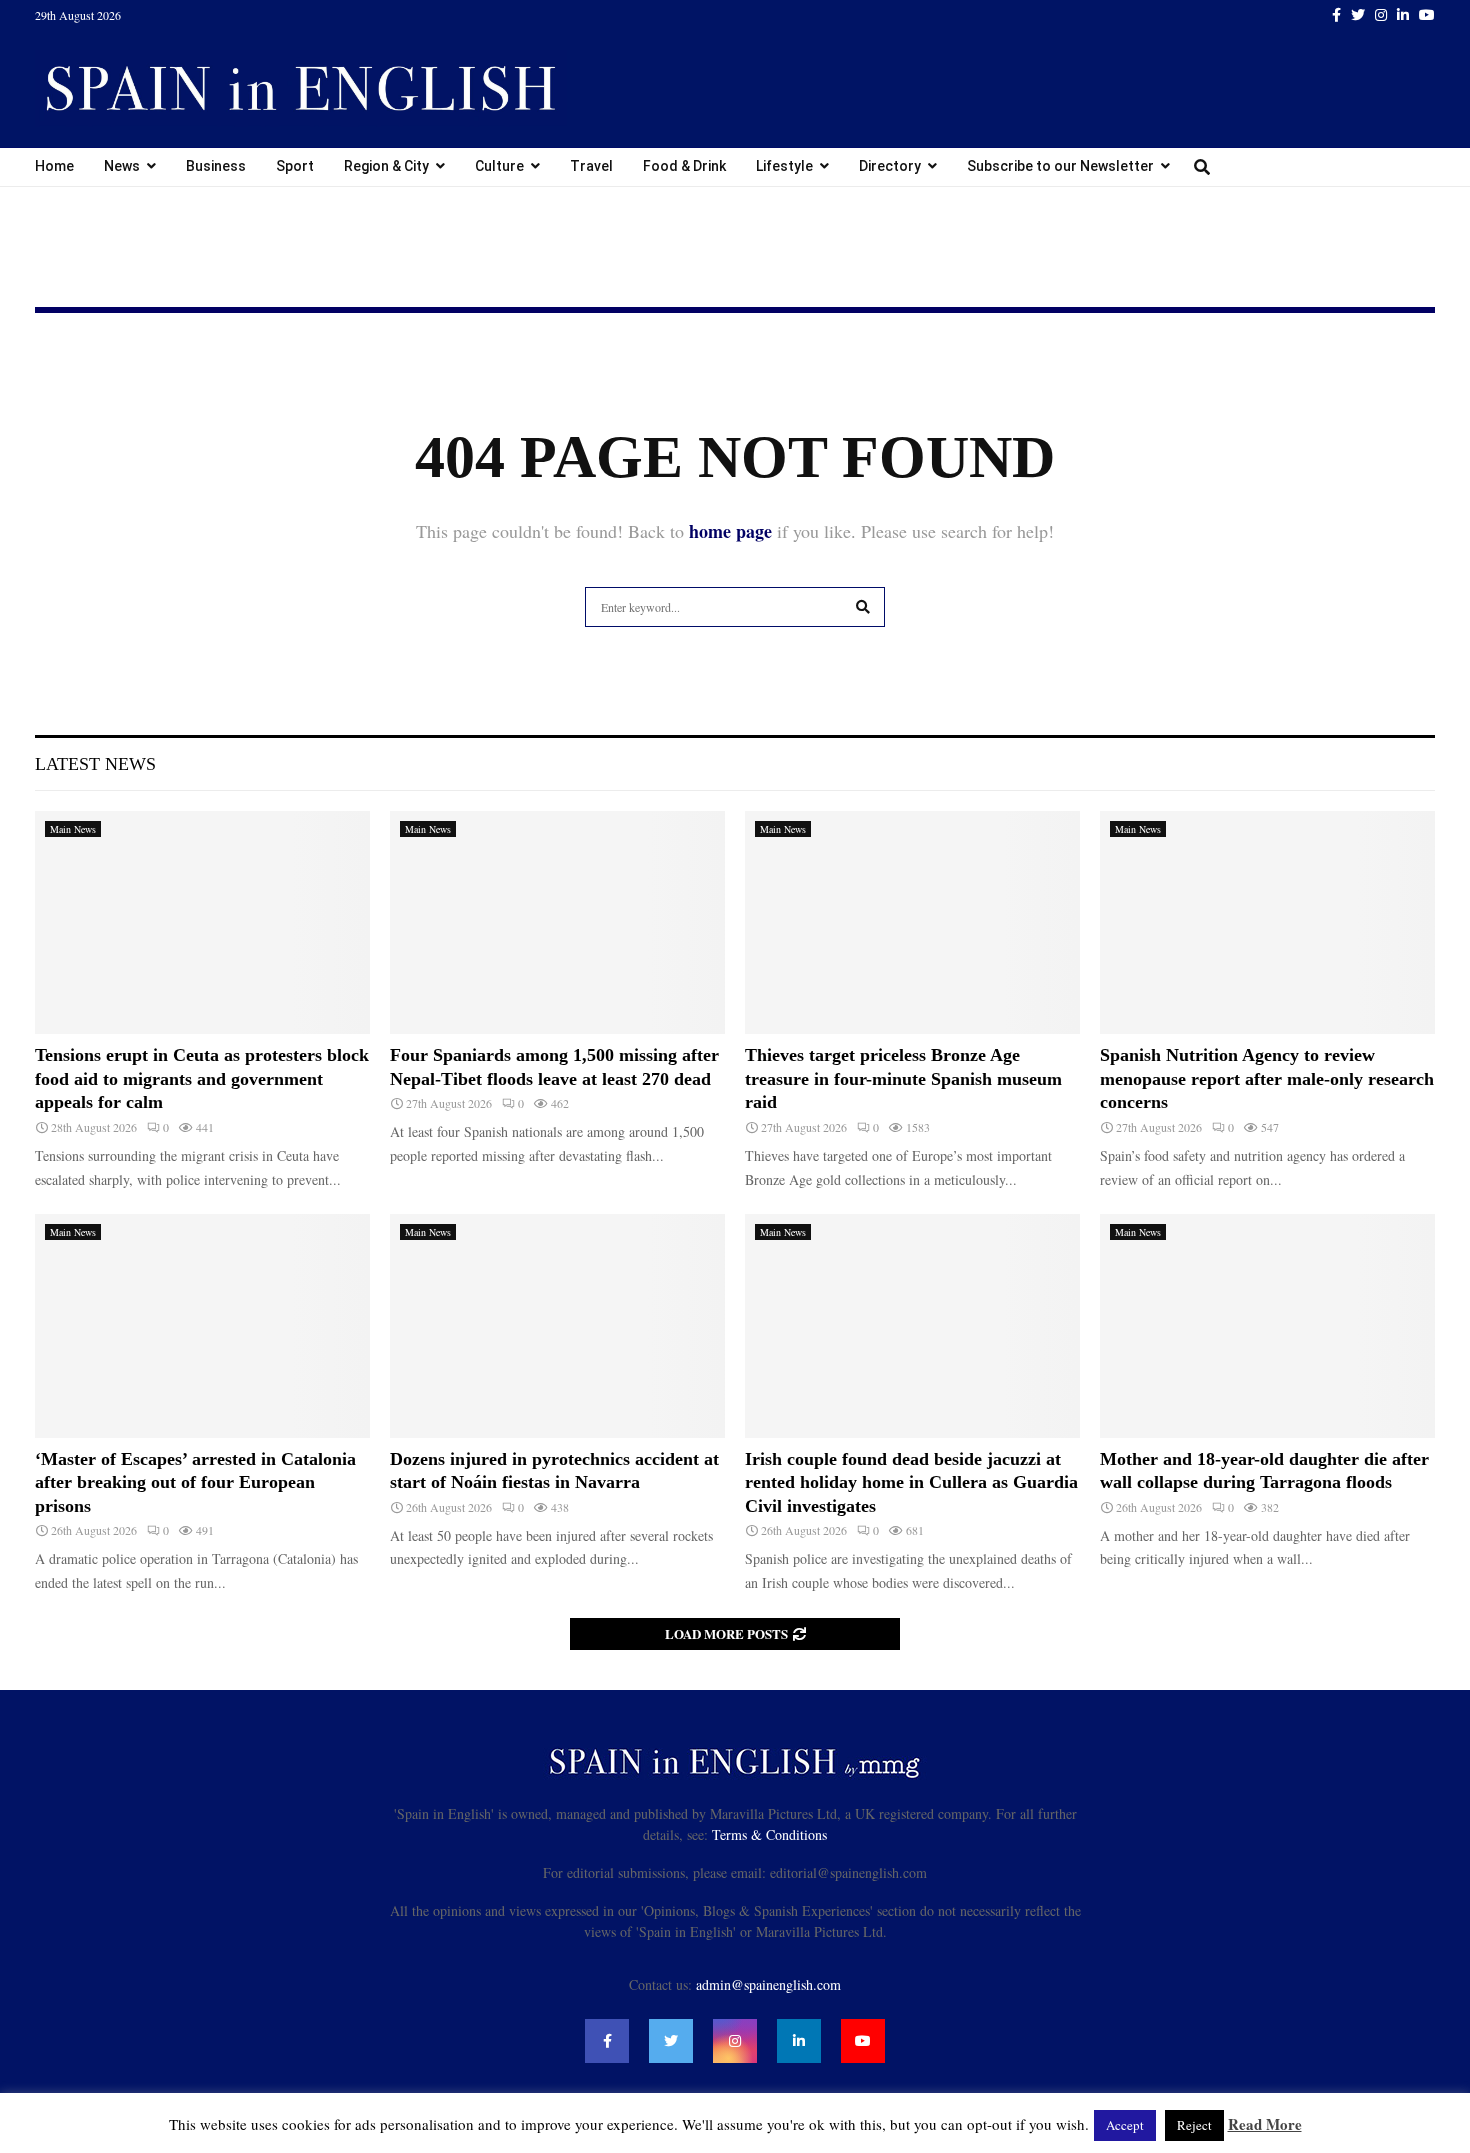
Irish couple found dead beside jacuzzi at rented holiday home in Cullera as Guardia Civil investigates (911, 1482)
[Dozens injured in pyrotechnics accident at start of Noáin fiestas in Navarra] (557, 1325)
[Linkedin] (799, 2041)
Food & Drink (684, 166)
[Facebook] (607, 2041)
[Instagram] (735, 2041)
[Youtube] (863, 2041)
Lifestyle (784, 166)
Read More (1265, 2124)
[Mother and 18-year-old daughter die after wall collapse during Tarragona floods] (1267, 1325)
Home (54, 166)
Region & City (386, 166)
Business (216, 166)
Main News (73, 829)
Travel (591, 166)
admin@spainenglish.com (768, 1984)
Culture (499, 166)
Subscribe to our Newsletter (1060, 166)
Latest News (95, 764)
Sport (295, 166)
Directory (890, 166)
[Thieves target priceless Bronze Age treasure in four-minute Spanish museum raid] (912, 922)
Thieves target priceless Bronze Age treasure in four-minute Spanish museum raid (903, 1078)
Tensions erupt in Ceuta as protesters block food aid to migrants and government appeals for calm (202, 1078)
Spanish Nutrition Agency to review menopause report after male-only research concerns (1267, 1078)
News (122, 166)
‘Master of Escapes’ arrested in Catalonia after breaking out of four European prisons (195, 1482)
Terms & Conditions (769, 1834)
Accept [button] (1125, 2125)
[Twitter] (671, 2041)
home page (730, 531)
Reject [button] (1194, 2125)
